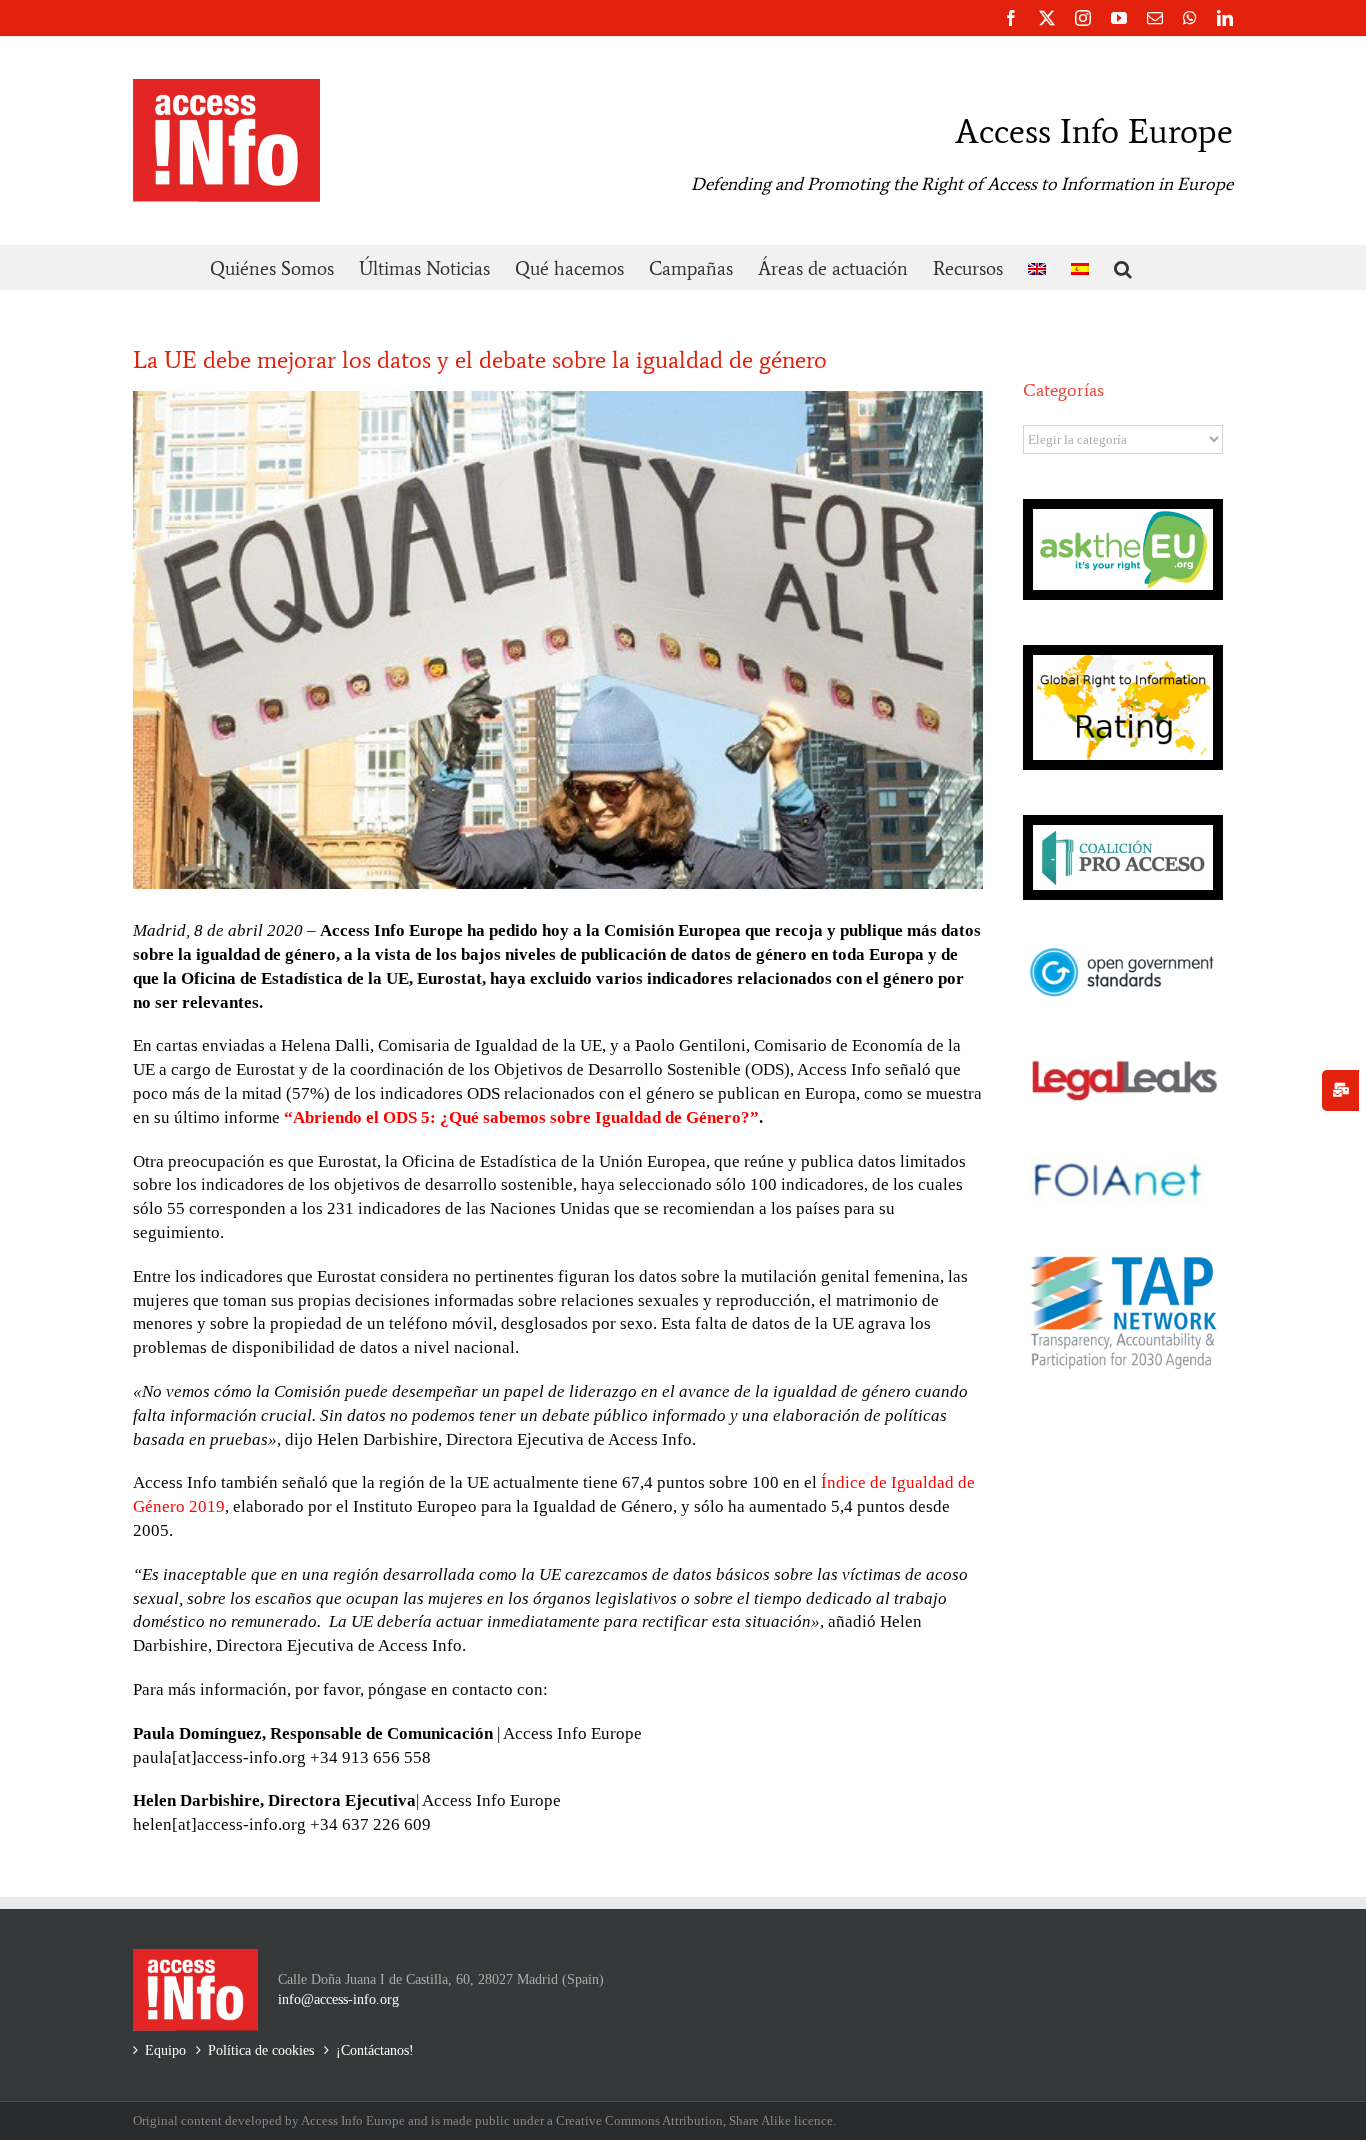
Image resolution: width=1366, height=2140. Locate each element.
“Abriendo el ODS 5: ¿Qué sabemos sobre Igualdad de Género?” (521, 1117)
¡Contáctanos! (375, 2050)
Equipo (165, 2050)
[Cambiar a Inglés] (1037, 267)
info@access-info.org (338, 1999)
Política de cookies (261, 2050)
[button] (1123, 267)
